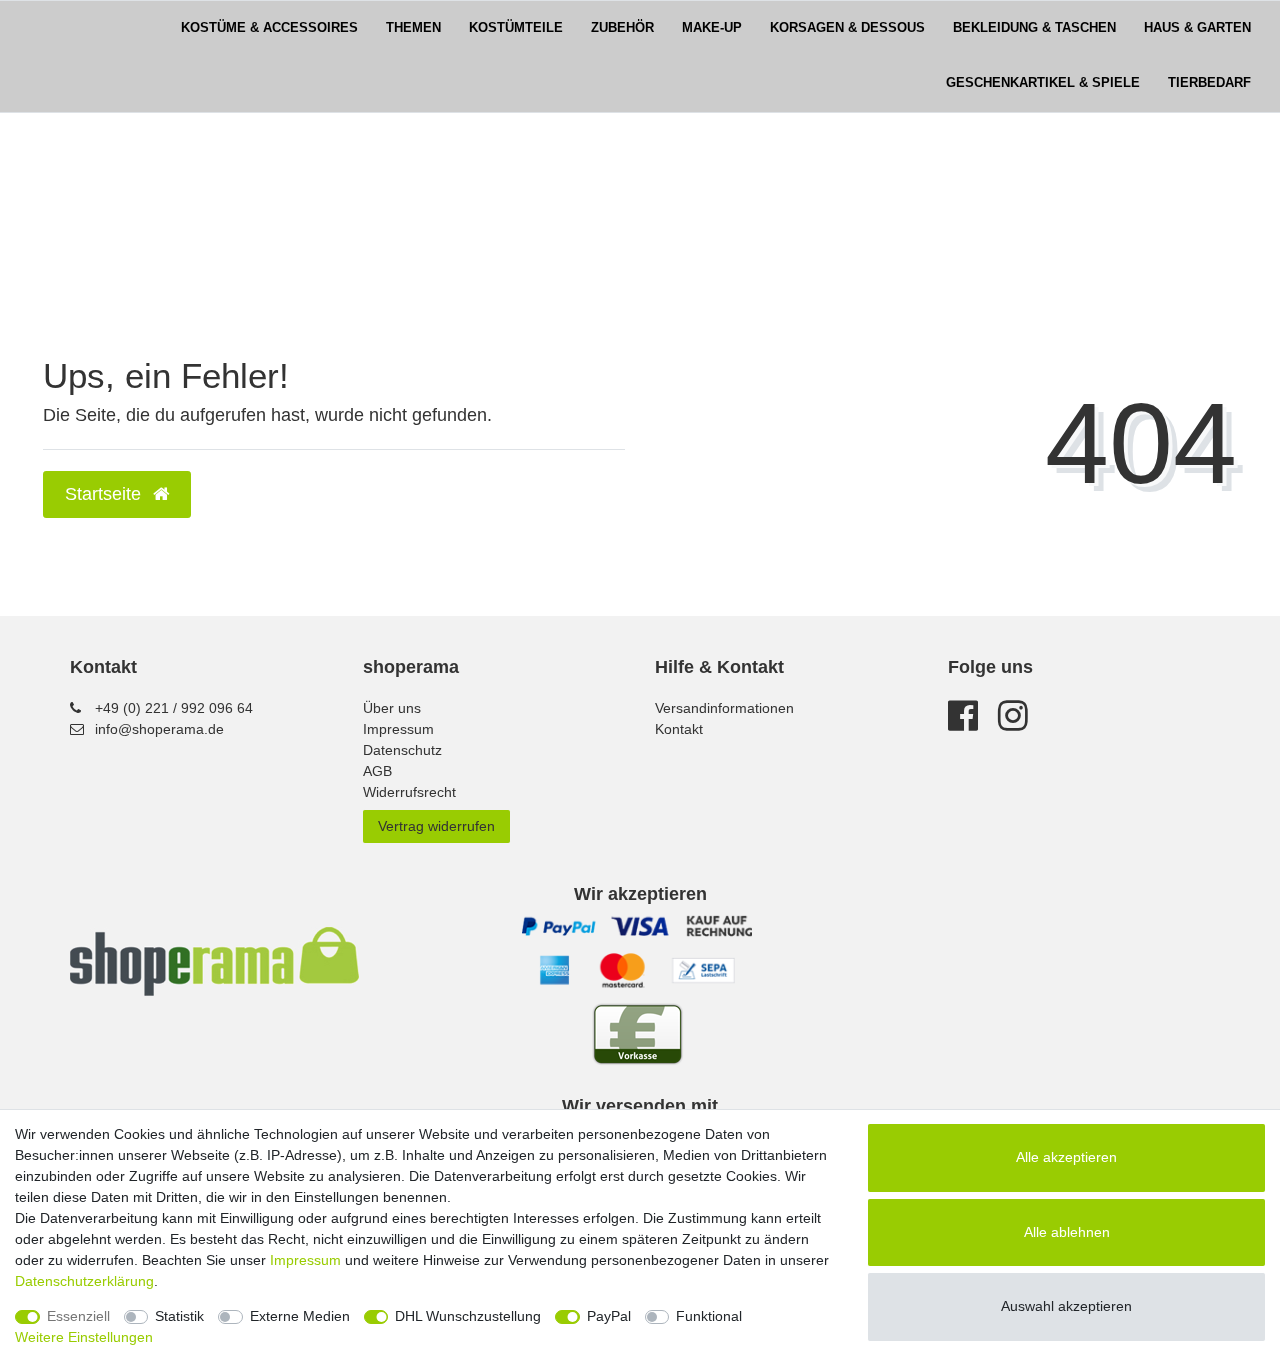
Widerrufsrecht (409, 792)
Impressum (398, 729)
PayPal (609, 1316)
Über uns (392, 708)
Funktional (709, 1316)
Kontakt (679, 729)
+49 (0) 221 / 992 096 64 (174, 708)
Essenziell (78, 1316)
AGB (377, 771)
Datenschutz (402, 750)
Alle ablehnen (1067, 1232)
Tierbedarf (1209, 83)
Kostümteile (516, 28)
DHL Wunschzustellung (468, 1316)
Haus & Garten (1197, 28)
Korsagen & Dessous (847, 28)
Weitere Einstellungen (84, 1337)
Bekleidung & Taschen (1034, 28)
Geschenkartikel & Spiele (1043, 83)
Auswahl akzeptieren (1066, 1306)
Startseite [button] (105, 494)
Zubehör (622, 28)
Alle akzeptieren (1066, 1157)
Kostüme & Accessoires (269, 28)
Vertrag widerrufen (436, 826)
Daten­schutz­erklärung (84, 1281)
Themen (413, 28)
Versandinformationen (724, 708)
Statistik (179, 1316)
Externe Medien (300, 1316)
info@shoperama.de (159, 729)
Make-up (712, 28)
